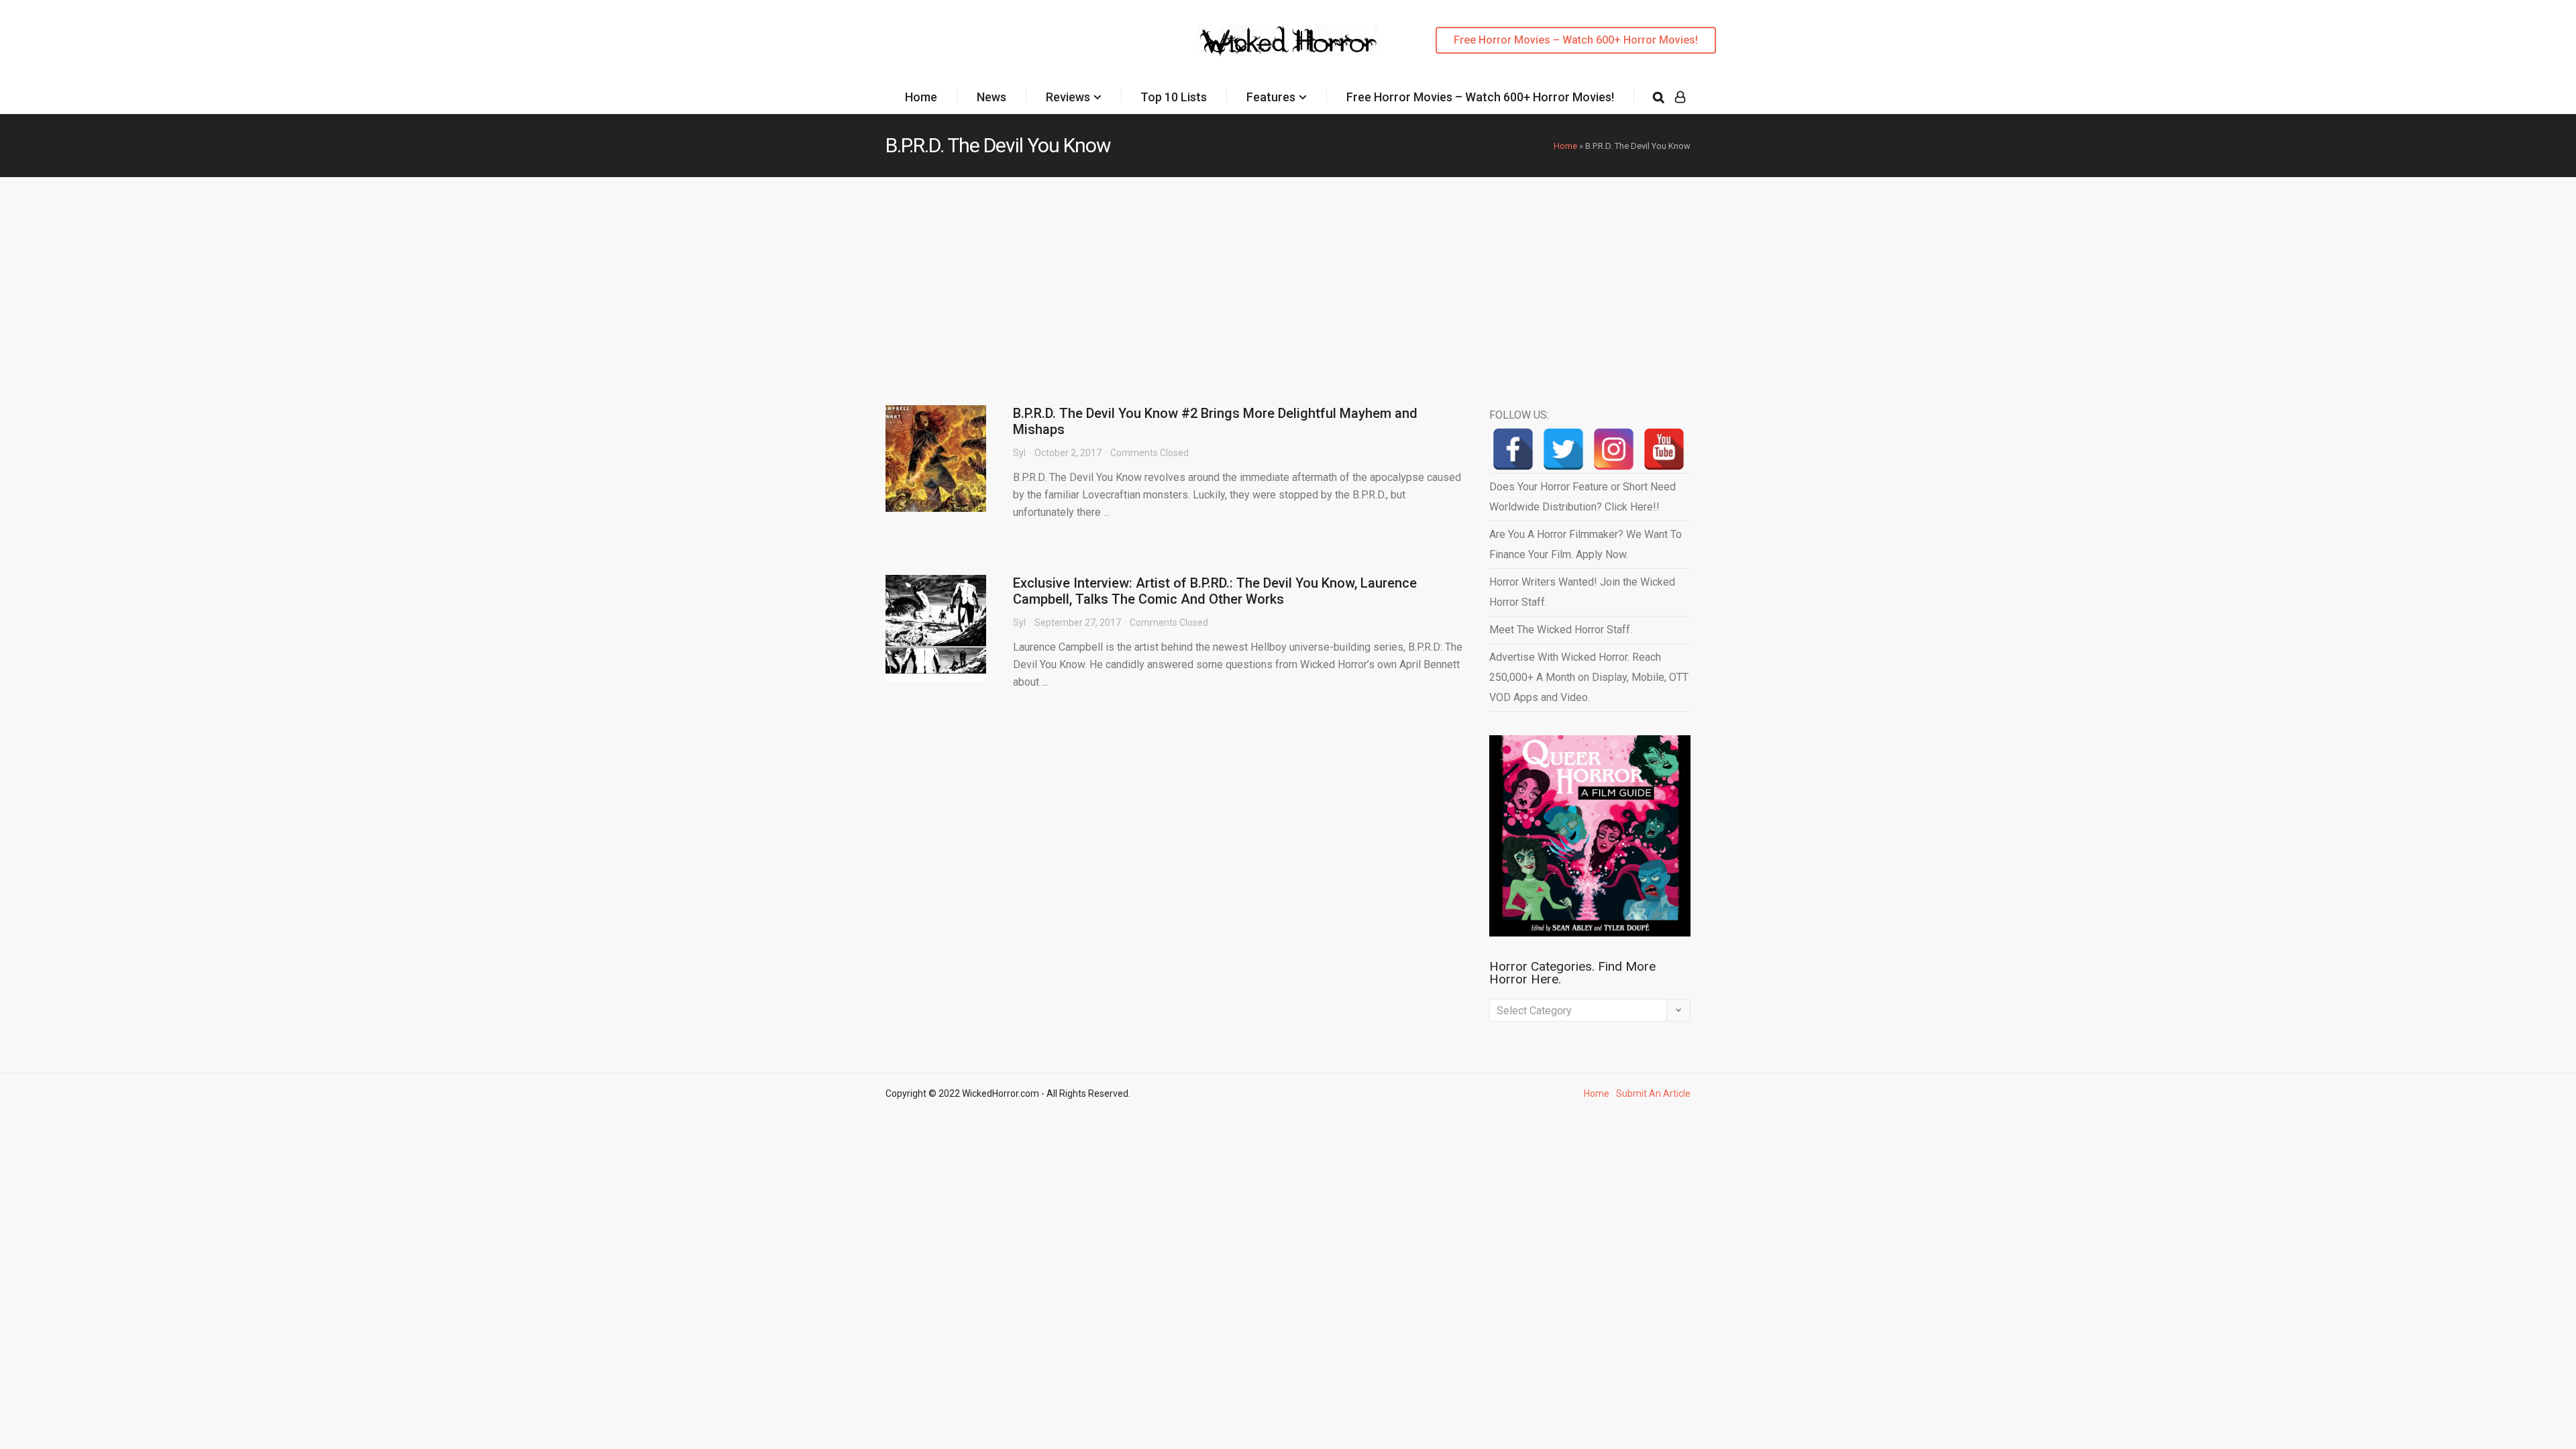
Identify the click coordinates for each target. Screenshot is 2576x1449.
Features (1271, 97)
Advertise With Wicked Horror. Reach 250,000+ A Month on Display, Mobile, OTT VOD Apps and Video (1589, 677)
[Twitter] (1563, 449)
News (991, 97)
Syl (1019, 453)
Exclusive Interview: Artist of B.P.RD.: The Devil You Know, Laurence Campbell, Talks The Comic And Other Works (1215, 591)
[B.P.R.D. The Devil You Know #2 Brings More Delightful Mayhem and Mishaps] (936, 459)
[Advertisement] (1288, 278)
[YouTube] (1664, 449)
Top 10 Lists (1174, 97)
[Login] (1680, 97)
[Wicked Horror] (1288, 40)
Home (921, 97)
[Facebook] (1513, 449)
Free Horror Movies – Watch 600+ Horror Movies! (1576, 40)
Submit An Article (1653, 1093)
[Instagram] (1614, 449)
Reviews (1068, 97)
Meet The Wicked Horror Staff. (1561, 630)
